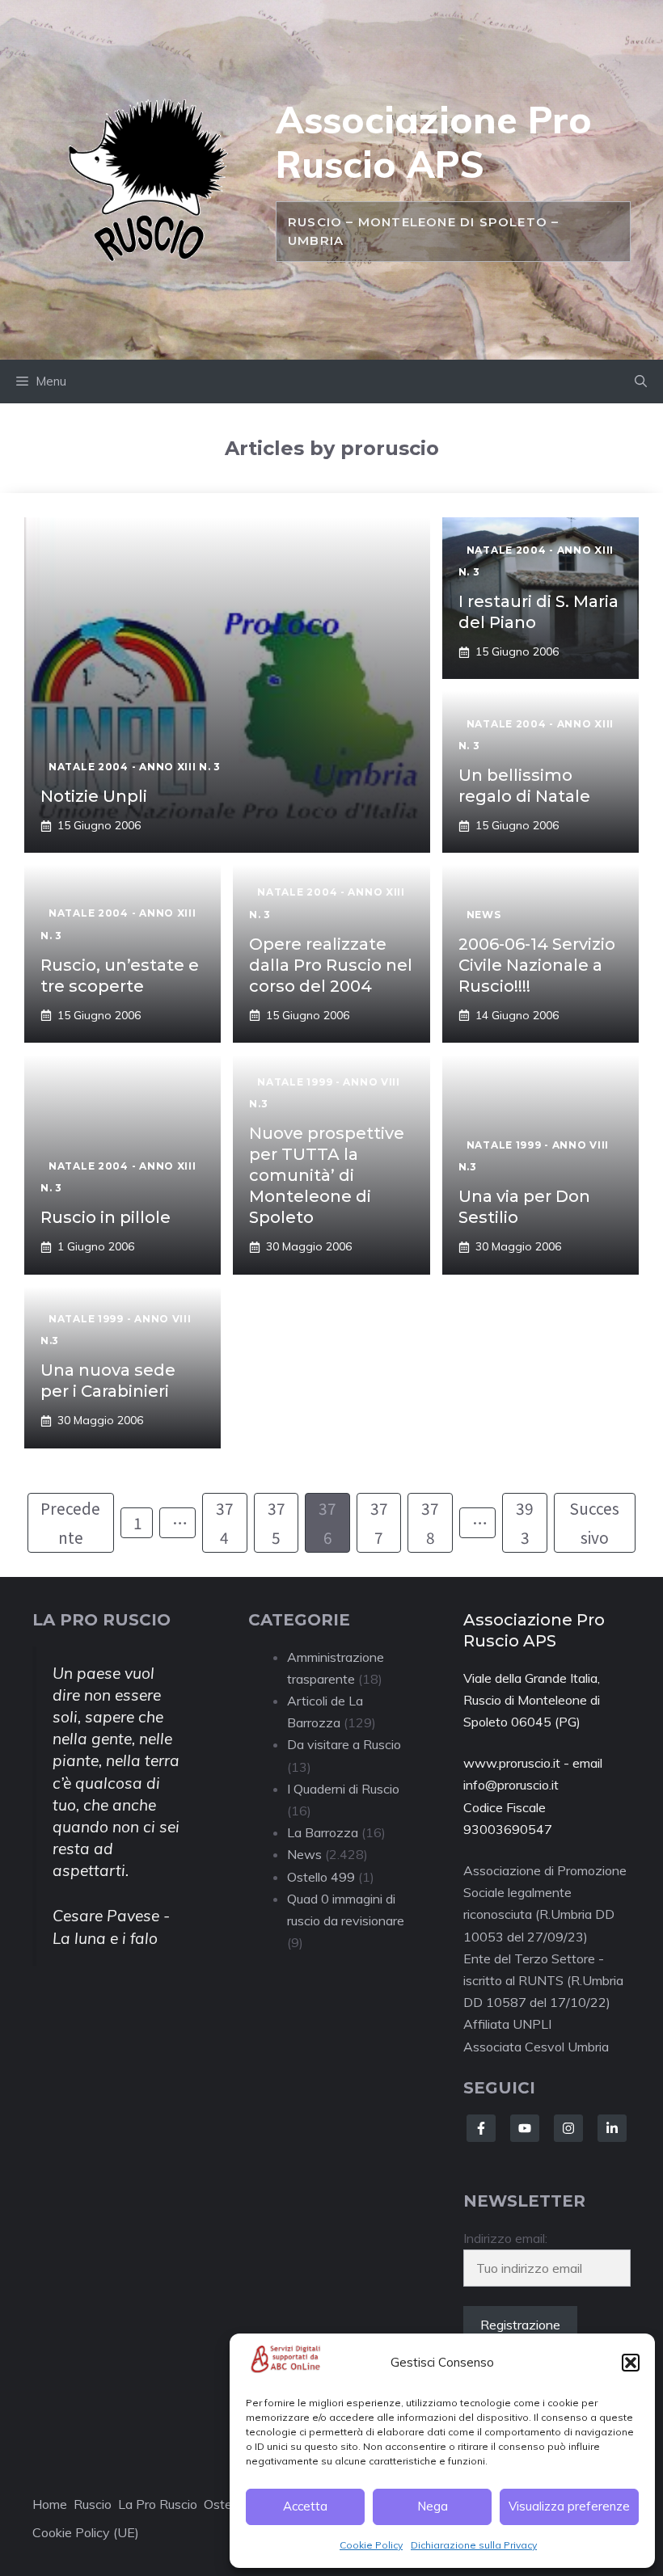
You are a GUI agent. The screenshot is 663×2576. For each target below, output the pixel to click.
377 (379, 1522)
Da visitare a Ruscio (344, 1744)
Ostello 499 (321, 1877)
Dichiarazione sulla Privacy (474, 2545)
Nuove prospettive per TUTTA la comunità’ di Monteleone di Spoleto (327, 1175)
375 (277, 1522)
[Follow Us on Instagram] (568, 2128)
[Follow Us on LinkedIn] (612, 2128)
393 (525, 1522)
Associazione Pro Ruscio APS (434, 142)
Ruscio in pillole (106, 1217)
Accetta (305, 2506)
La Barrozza (323, 1832)
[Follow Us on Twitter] (525, 2128)
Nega (433, 2506)
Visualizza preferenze (569, 2506)
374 (225, 1522)
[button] (631, 2363)
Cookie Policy (371, 2545)
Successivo (594, 1522)
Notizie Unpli (94, 796)
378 (430, 1522)
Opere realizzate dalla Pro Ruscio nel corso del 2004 (331, 965)
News (304, 1854)
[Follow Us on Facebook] (481, 2128)
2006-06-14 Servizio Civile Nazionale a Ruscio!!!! (537, 965)
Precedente (70, 1522)
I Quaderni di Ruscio (343, 1789)
